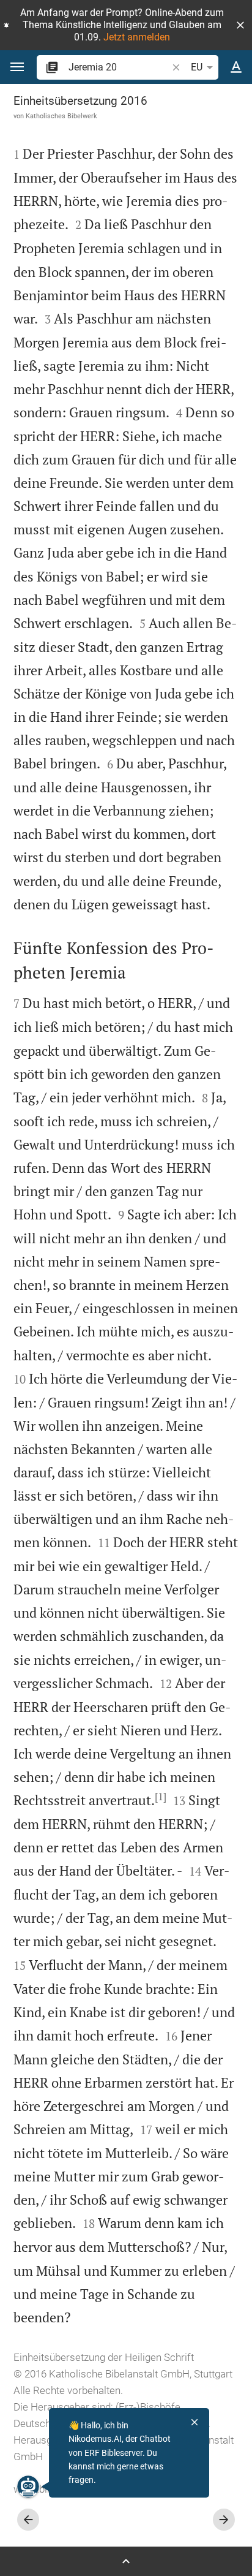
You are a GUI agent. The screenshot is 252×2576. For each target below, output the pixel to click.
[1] (161, 1797)
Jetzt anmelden (137, 37)
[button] (240, 25)
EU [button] (197, 67)
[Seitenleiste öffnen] (126, 2561)
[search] (119, 67)
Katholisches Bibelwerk (61, 116)
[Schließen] (195, 2422)
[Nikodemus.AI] (28, 2487)
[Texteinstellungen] (236, 67)
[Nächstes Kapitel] (224, 2520)
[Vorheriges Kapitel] (28, 2520)
